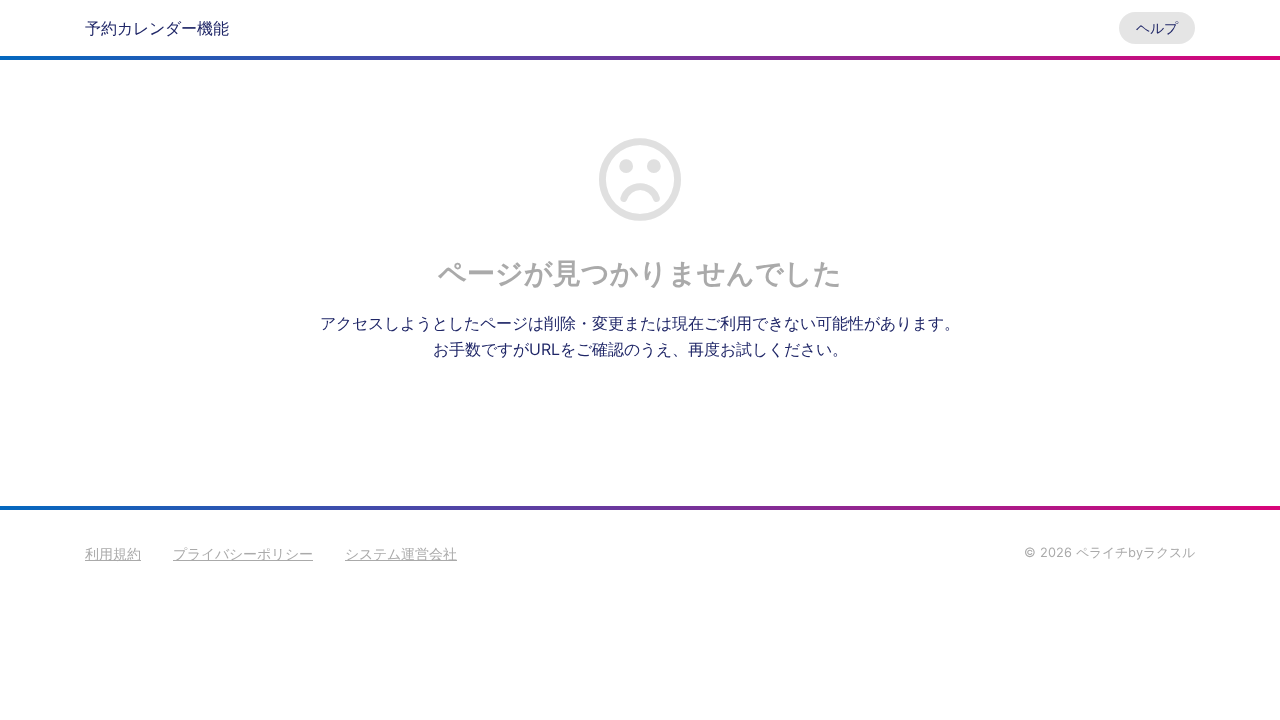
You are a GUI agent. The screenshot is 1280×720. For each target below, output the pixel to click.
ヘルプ (1157, 27)
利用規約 (113, 553)
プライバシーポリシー (243, 553)
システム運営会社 (401, 553)
